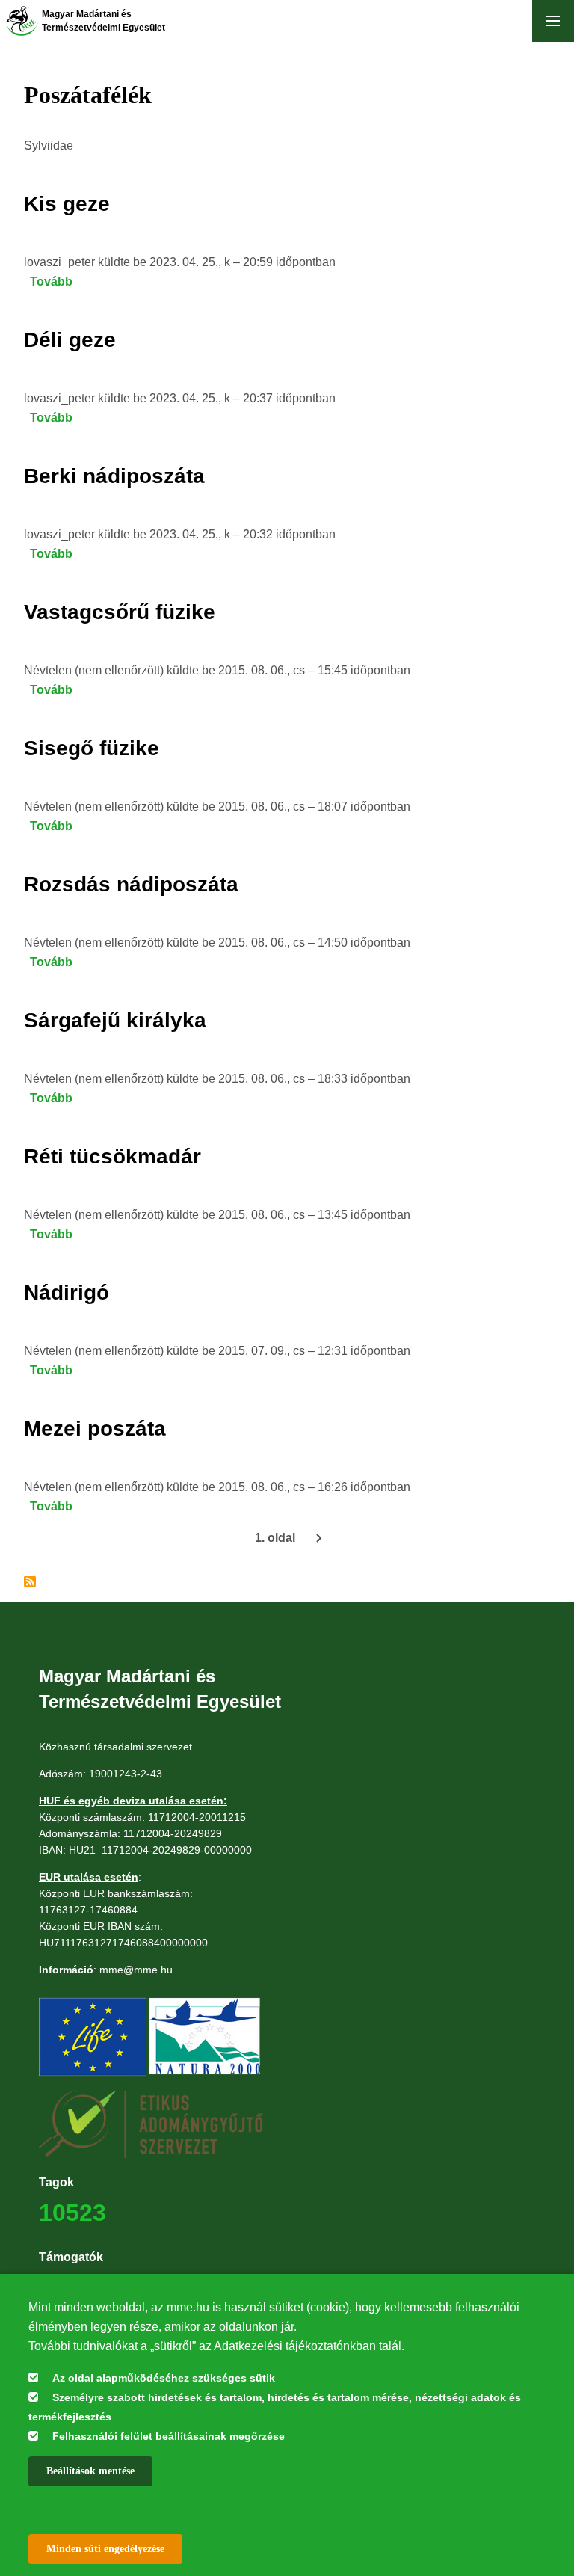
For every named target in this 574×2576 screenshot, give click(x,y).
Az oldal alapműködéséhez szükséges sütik (164, 2378)
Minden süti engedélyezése (105, 2549)
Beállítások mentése (90, 2471)
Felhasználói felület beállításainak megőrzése (169, 2436)
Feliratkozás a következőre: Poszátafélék (30, 1581)
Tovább (51, 282)
